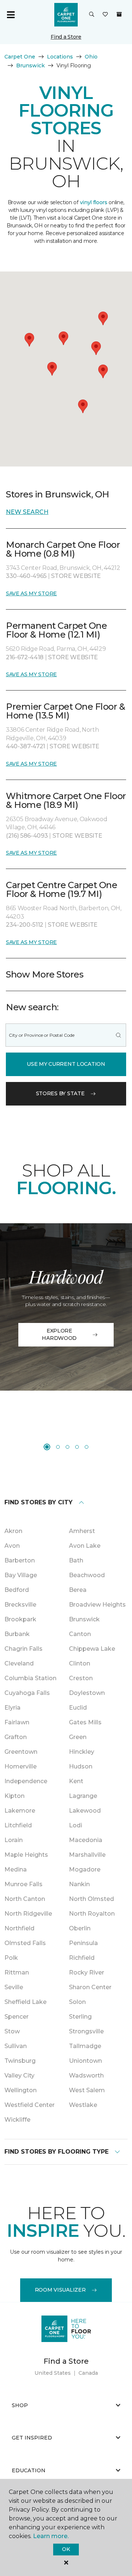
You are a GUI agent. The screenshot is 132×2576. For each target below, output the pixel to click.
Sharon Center (90, 1987)
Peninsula (83, 1943)
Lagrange (83, 1796)
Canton (80, 1634)
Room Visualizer (60, 2290)
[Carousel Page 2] (58, 1447)
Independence (26, 1781)
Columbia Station (30, 1678)
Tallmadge (85, 2046)
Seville (14, 1987)
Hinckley (82, 1752)
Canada (88, 2373)
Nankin (79, 1884)
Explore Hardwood (59, 1334)
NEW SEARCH (27, 512)
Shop (20, 2405)
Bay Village (21, 1575)
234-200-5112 (25, 925)
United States (53, 2373)
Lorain (14, 1840)
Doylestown (87, 1693)
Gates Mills (85, 1722)
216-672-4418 (25, 657)
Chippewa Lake (92, 1649)
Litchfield (18, 1825)
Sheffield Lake (25, 2002)
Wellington (21, 2090)
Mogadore (85, 1869)
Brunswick (30, 65)
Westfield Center (30, 2105)
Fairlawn (17, 1722)
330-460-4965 (27, 576)
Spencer (16, 2017)
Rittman (17, 1972)
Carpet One (20, 57)
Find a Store (66, 37)
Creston (81, 1678)
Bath (76, 1560)
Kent (76, 1781)
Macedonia (86, 1840)
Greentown (21, 1752)
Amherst (82, 1531)
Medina (16, 1869)
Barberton (20, 1560)
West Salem (87, 2090)
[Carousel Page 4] (77, 1447)
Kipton (14, 1796)
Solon (77, 2002)
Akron (13, 1531)
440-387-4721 (26, 746)
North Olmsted (91, 1899)
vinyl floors (94, 202)
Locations (60, 57)
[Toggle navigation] (11, 15)
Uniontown (85, 2061)
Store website (76, 576)
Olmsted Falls (25, 1943)
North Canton (25, 1899)
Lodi (76, 1825)
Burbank (17, 1634)
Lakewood (85, 1811)
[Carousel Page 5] (87, 1447)
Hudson (81, 1766)
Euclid (78, 1708)
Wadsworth (86, 2075)
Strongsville (86, 2031)
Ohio (91, 57)
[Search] (118, 1035)
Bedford (17, 1590)
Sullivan (16, 2046)
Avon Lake (85, 1546)
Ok (66, 2549)
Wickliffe (17, 2120)
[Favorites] (105, 15)
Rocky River (87, 1972)
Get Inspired (32, 2438)
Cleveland (19, 1663)
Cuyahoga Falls (27, 1693)
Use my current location (66, 1064)
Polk (11, 1958)
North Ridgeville (28, 1914)
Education (29, 2470)
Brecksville (20, 1605)
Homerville (21, 1766)
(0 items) (119, 14)
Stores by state (60, 1093)
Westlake (83, 2105)
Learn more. (51, 2536)
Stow (12, 2031)
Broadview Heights (97, 1605)
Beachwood (87, 1575)
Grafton (16, 1737)
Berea (78, 1590)
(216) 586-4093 (27, 836)
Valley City (19, 2075)
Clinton (80, 1663)
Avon (12, 1546)
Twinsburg (20, 2061)
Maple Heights (26, 1855)
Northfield (19, 1928)
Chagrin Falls (23, 1649)
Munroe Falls (23, 1884)
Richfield (82, 1958)
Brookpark (20, 1619)
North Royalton (92, 1914)
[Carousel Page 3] (67, 1447)
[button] (92, 15)
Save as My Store (31, 593)
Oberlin (80, 1928)
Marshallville (87, 1855)
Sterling (80, 2017)
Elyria (12, 1708)
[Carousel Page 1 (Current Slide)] (47, 1447)
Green (78, 1737)
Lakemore (20, 1811)
